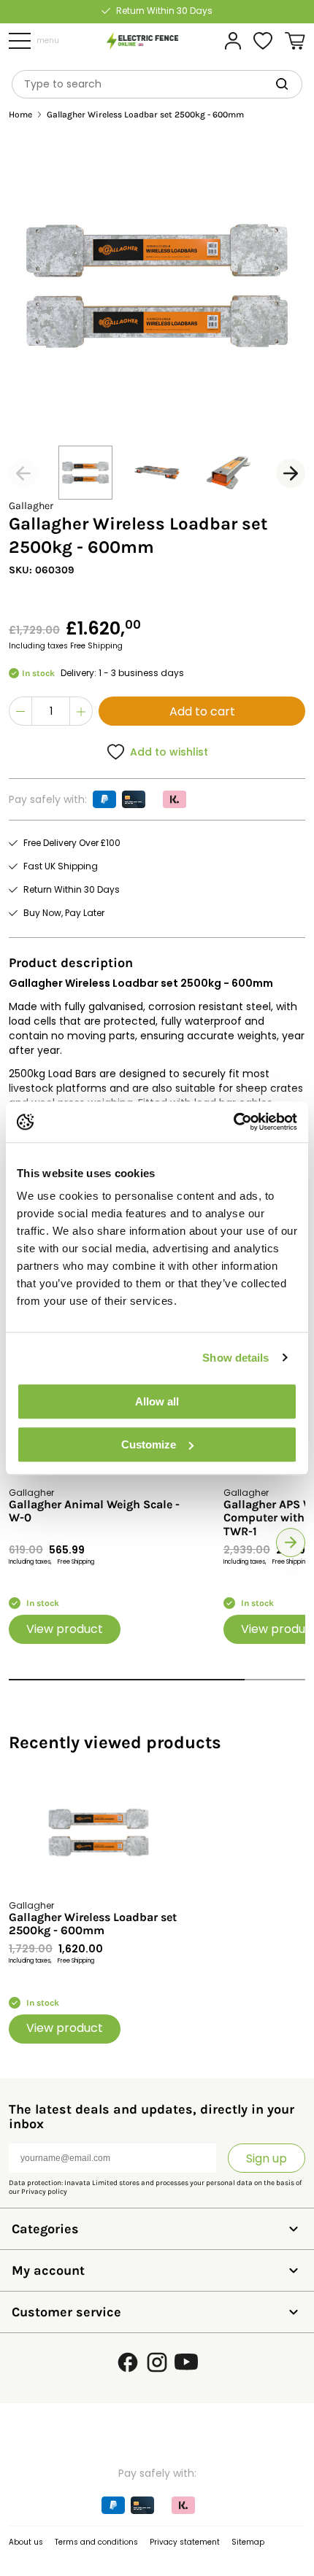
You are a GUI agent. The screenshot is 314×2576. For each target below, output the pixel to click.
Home (20, 115)
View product (65, 1629)
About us (26, 2542)
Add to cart (202, 711)
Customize (149, 1444)
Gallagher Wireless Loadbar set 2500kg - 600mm (93, 1924)
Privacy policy (44, 2192)
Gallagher (31, 506)
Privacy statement (185, 2542)
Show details (235, 1358)
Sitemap (248, 2542)
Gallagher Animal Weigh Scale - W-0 (94, 1511)
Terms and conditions (96, 2542)
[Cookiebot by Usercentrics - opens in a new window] (233, 1122)
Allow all (157, 1401)
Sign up (267, 2158)
